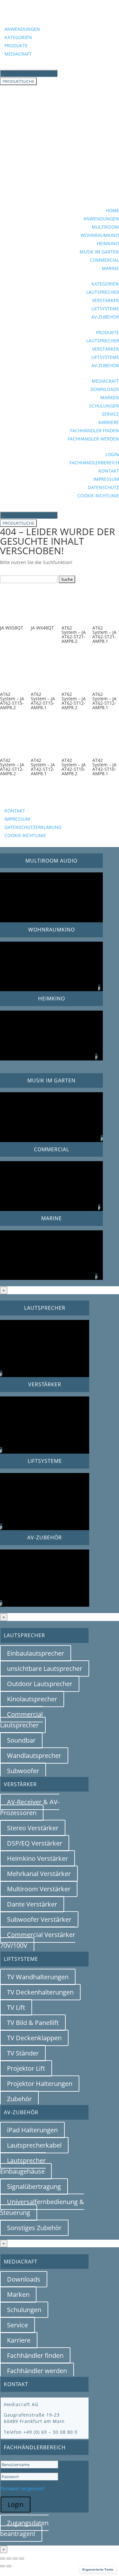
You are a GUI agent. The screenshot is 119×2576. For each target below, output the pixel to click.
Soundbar (21, 1740)
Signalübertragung (34, 2186)
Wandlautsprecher (34, 1755)
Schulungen (24, 2310)
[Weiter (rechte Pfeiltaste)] (9, 2566)
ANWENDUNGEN (22, 29)
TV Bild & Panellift (33, 2023)
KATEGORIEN (18, 37)
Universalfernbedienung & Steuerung (42, 2207)
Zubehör (19, 2099)
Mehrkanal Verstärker (39, 1874)
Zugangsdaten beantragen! (24, 2528)
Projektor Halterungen (40, 2084)
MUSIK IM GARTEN (99, 252)
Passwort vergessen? (23, 2489)
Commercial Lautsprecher (21, 1720)
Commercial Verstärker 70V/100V (38, 1940)
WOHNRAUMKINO (100, 235)
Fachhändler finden (35, 2355)
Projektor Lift (26, 2068)
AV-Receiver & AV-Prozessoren (30, 1807)
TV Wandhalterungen (38, 1977)
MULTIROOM (105, 227)
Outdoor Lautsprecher (40, 1684)
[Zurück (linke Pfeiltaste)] (3, 2566)
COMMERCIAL (104, 260)
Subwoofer (23, 1771)
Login (16, 2504)
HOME (112, 210)
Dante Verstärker (32, 1904)
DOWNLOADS (105, 389)
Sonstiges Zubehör (34, 2228)
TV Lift (16, 2007)
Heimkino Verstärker (37, 1858)
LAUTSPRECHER (103, 292)
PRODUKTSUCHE (18, 81)
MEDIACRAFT (18, 54)
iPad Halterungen (32, 2130)
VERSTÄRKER (106, 300)
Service (17, 2325)
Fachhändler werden (37, 2371)
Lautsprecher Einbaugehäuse (23, 2166)
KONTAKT (109, 471)
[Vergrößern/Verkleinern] (3, 2559)
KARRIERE (109, 422)
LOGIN (112, 454)
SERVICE (110, 414)
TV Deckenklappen (34, 2038)
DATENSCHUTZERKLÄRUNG (33, 827)
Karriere (19, 2340)
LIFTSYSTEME (105, 309)
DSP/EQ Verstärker (35, 1843)
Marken (18, 2294)
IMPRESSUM (106, 479)
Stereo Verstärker (33, 1828)
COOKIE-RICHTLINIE (98, 496)
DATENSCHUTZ (103, 487)
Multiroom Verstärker (39, 1889)
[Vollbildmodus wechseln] (9, 2559)
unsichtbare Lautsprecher (45, 1668)
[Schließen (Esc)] (22, 2559)
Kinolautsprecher (32, 1699)
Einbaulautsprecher (36, 1653)
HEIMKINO (108, 243)
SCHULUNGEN (104, 406)
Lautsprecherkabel (34, 2145)
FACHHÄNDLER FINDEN (95, 430)
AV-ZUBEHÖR (105, 317)
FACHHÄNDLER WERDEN (93, 439)
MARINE (110, 268)
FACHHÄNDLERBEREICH (94, 463)
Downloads (24, 2279)
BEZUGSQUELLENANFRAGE (47, 801)
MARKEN (110, 397)
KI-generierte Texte (98, 2569)
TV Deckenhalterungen (40, 1992)
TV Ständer (23, 2053)
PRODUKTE (16, 46)
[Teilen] (15, 2559)
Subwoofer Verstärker (39, 1919)
